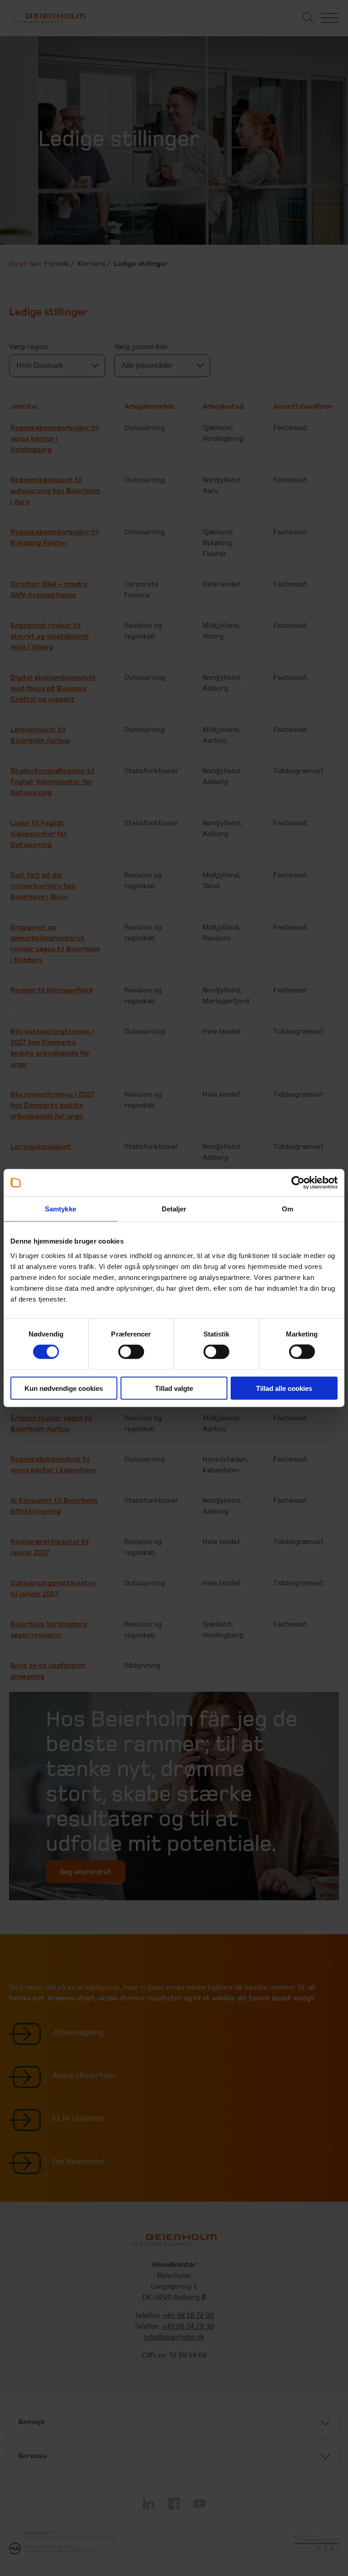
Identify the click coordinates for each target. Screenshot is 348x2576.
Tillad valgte (174, 1388)
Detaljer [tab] (174, 1209)
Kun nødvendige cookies (64, 1388)
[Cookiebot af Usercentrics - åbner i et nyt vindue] (298, 1183)
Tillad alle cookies (284, 1388)
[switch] (131, 1352)
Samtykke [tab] (60, 1209)
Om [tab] (288, 1209)
